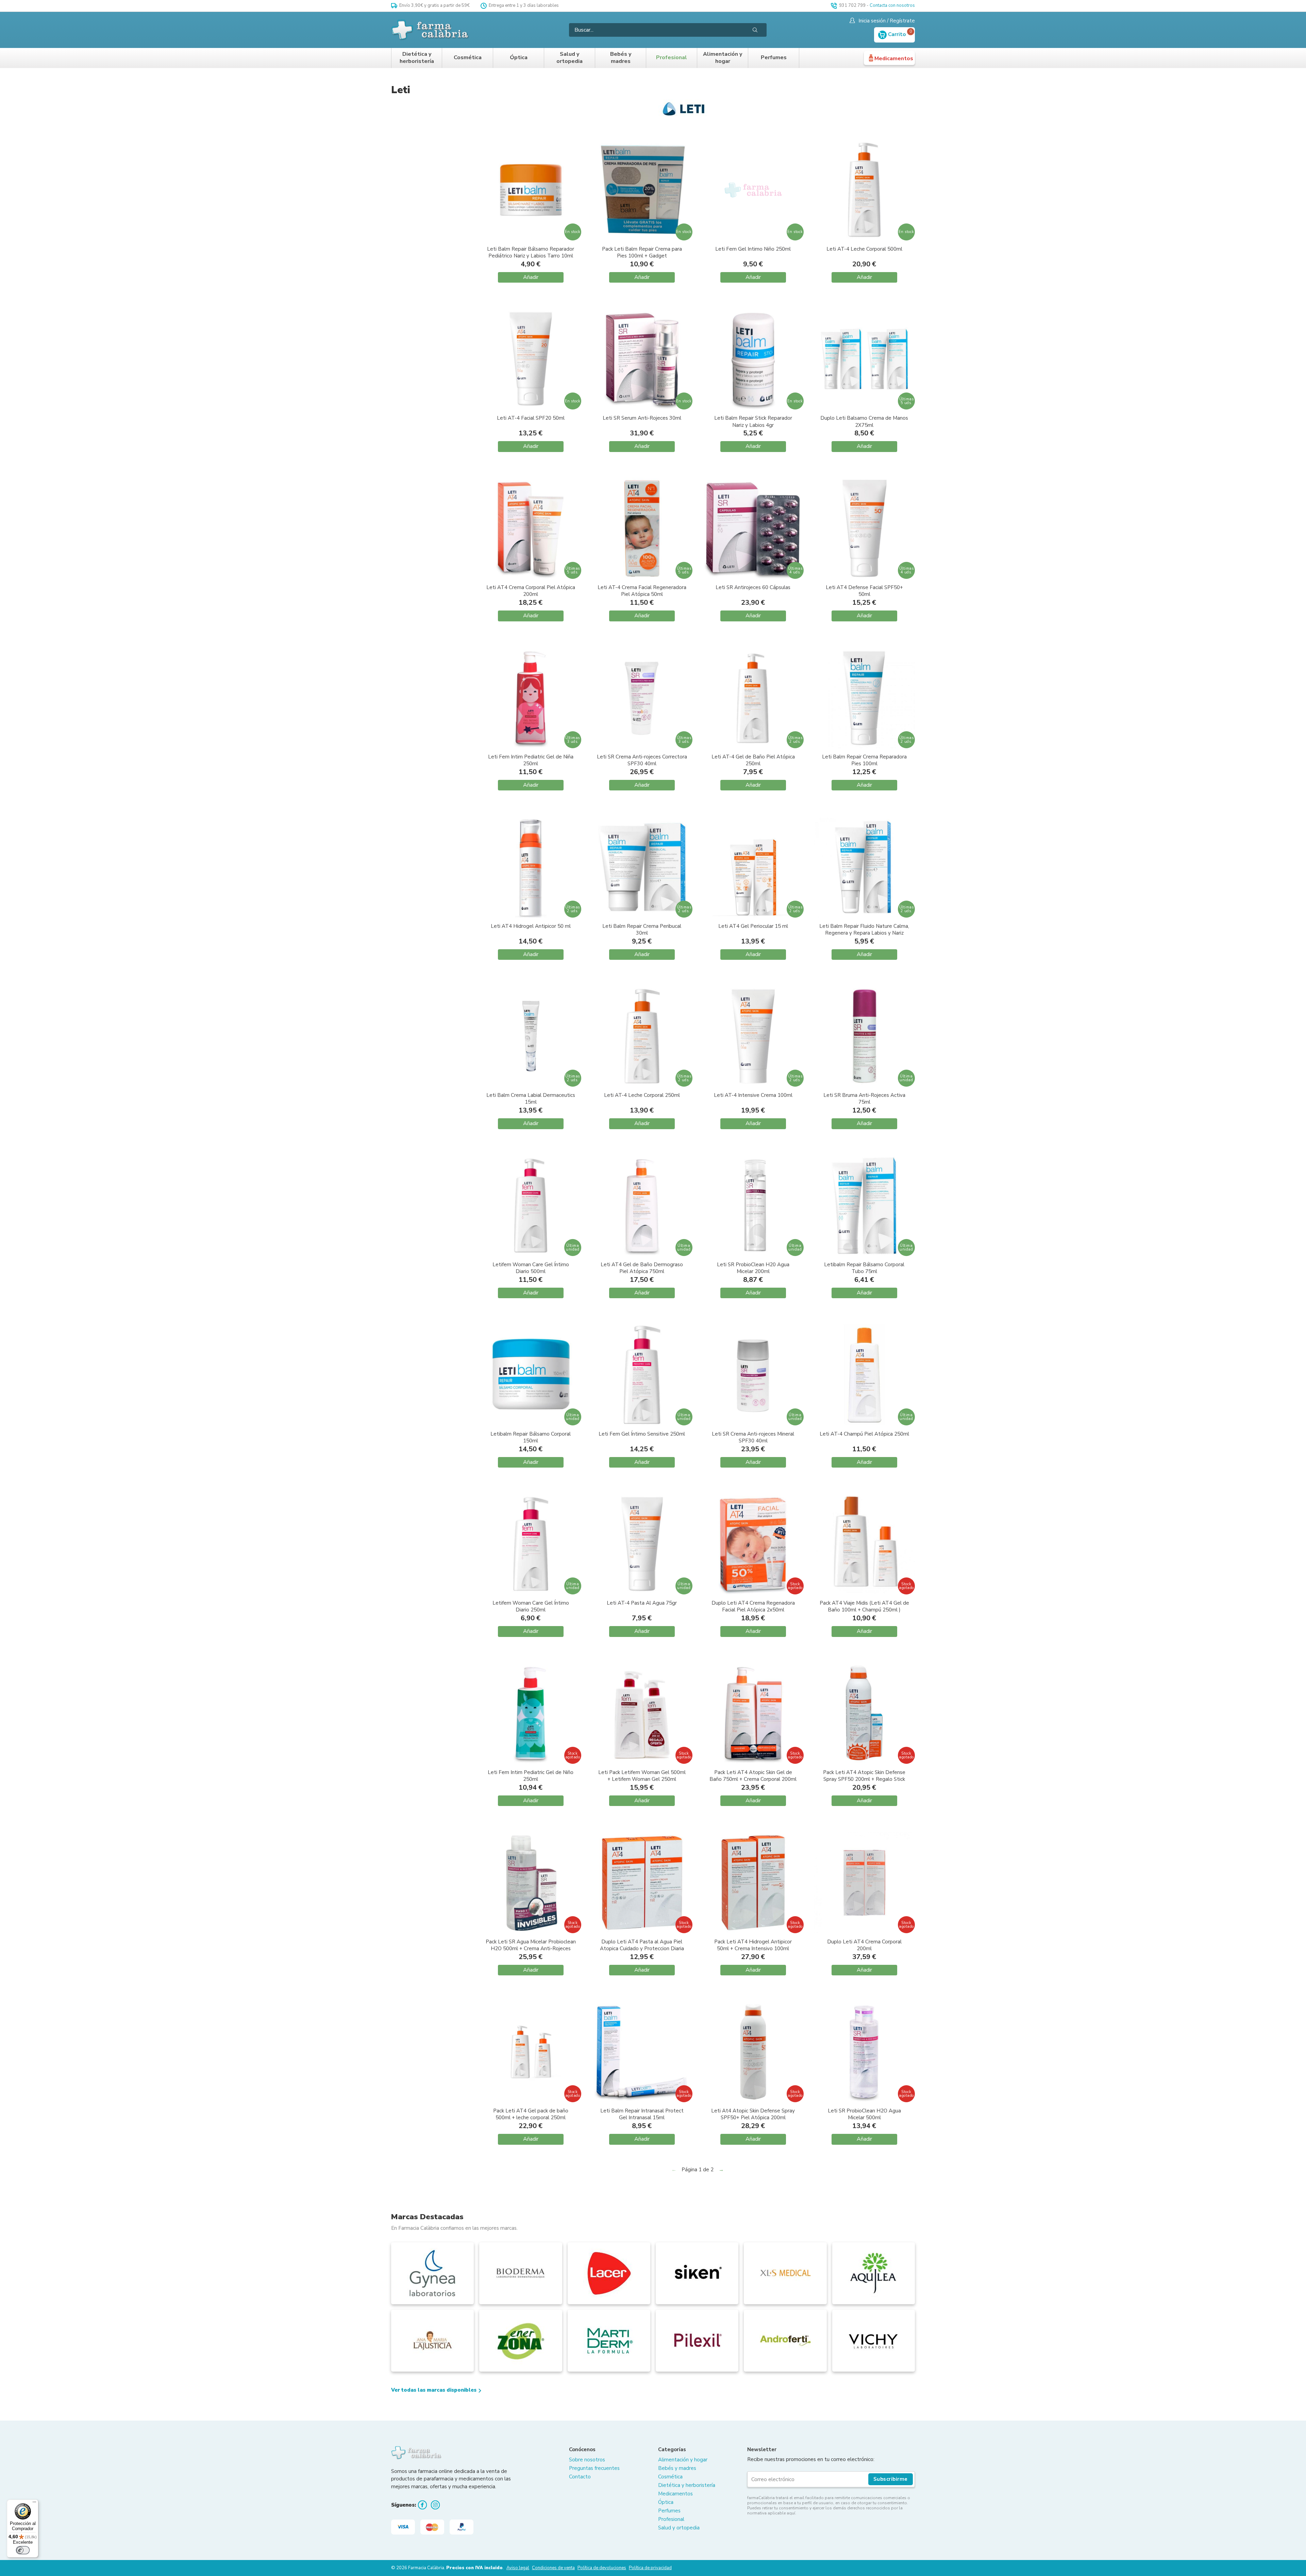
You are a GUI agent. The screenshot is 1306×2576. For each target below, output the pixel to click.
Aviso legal (518, 2568)
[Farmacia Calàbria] (431, 30)
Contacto (580, 2477)
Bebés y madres (621, 58)
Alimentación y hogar (723, 58)
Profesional (672, 58)
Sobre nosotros (587, 2460)
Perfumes (774, 58)
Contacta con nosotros (892, 5)
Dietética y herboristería (417, 58)
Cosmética (468, 58)
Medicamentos (894, 58)
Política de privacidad (650, 2568)
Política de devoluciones (602, 2568)
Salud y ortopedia (570, 58)
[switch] (23, 2550)
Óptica (519, 58)
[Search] (755, 30)
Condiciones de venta (553, 2568)
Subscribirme (891, 2479)
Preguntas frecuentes (594, 2468)
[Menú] (34, 2504)
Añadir (531, 277)
